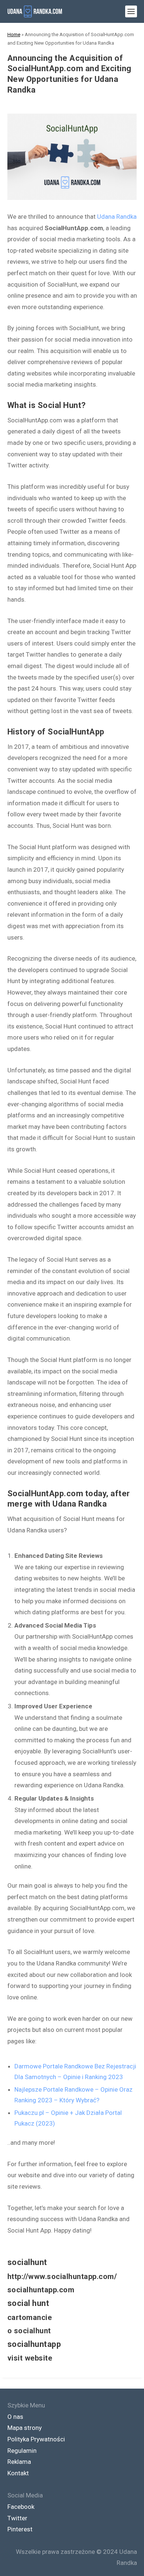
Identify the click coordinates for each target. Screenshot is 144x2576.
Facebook (21, 2507)
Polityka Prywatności (36, 2439)
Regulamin (22, 2451)
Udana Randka (117, 217)
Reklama (19, 2462)
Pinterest (20, 2529)
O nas (15, 2417)
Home (14, 34)
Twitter (17, 2518)
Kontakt (18, 2473)
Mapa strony (25, 2428)
